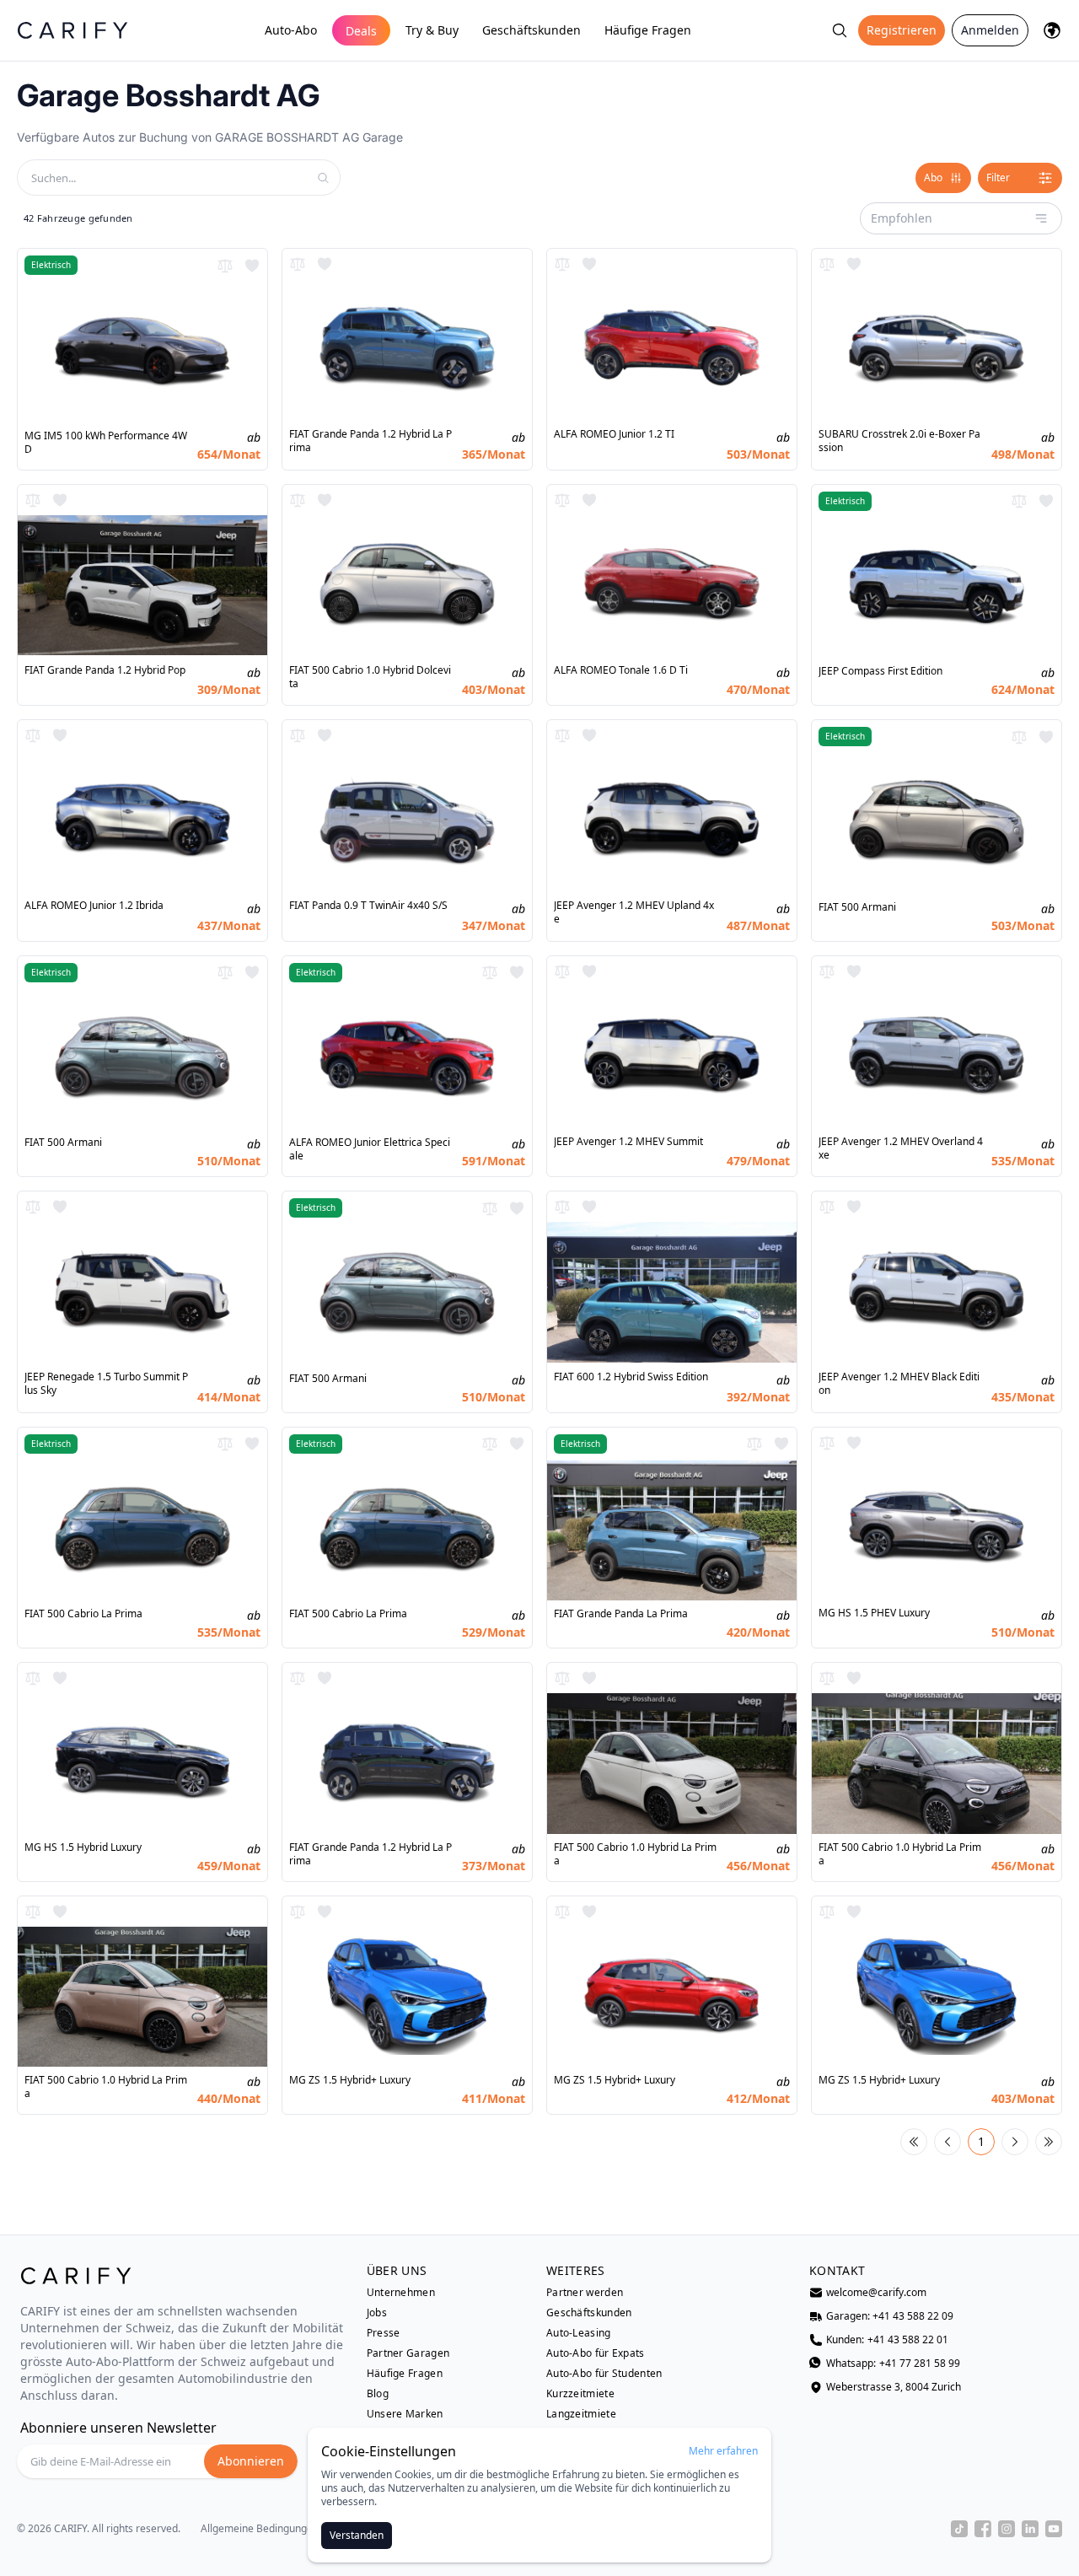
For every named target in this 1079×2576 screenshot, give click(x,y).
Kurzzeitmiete (580, 2394)
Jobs (377, 2313)
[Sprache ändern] (1052, 30)
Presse (384, 2333)
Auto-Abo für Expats (596, 2353)
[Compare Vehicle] (225, 266)
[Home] (72, 30)
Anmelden (990, 30)
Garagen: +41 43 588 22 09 (890, 2316)
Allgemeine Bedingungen (260, 2529)
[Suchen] (840, 30)
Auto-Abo (291, 30)
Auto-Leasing (579, 2333)
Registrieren (902, 30)
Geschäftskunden (531, 30)
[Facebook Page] (983, 2529)
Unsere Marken (405, 2414)
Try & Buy (432, 30)
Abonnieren (251, 2461)
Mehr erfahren (723, 2451)
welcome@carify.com (876, 2293)
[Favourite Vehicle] (252, 266)
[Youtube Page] (1054, 2529)
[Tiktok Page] (959, 2529)
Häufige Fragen (648, 30)
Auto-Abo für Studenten (604, 2374)
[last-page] (1049, 2142)
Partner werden (585, 2293)
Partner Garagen (408, 2353)
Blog (378, 2394)
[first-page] (914, 2142)
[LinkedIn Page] (1030, 2529)
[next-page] (1015, 2142)
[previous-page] (947, 2142)
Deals (361, 31)
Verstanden (357, 2535)
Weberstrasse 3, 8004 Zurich (894, 2387)
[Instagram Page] (1007, 2529)
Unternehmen (401, 2293)
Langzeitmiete (581, 2414)
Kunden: (887, 2340)
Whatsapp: (893, 2364)
